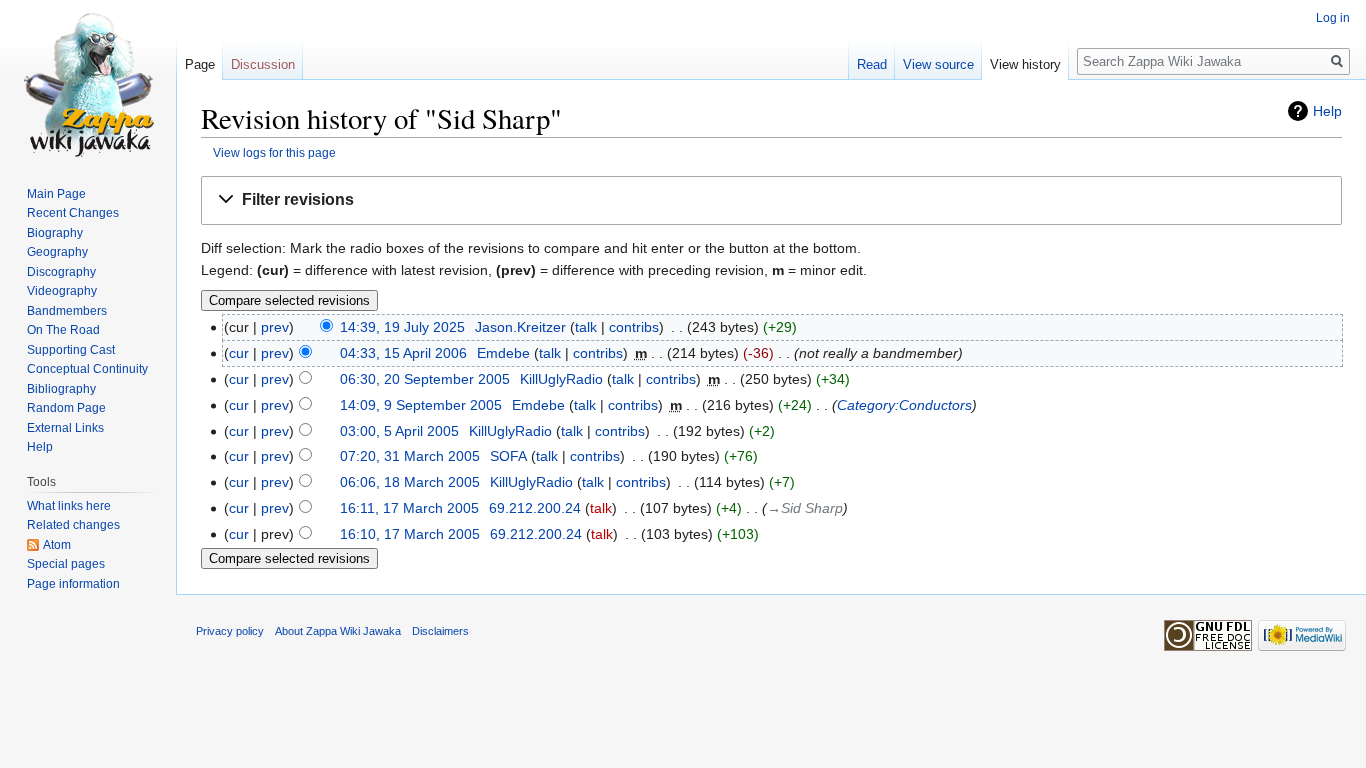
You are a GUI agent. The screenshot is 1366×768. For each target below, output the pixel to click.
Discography (61, 272)
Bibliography (61, 389)
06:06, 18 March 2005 (410, 482)
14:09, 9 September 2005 (421, 405)
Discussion (263, 64)
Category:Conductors (904, 405)
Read (872, 64)
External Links (65, 428)
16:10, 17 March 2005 (410, 534)
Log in (1333, 18)
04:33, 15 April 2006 (403, 353)
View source (938, 64)
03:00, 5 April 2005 (399, 431)
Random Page (66, 408)
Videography (62, 291)
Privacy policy (230, 631)
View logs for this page (274, 152)
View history (1025, 64)
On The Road (63, 330)
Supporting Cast (71, 350)
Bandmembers (67, 311)
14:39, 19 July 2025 (402, 327)
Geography (57, 252)
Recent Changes (73, 213)
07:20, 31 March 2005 (410, 456)
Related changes (73, 525)
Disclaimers (440, 631)
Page (200, 64)
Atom (57, 545)
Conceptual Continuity (87, 369)
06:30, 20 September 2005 (425, 379)
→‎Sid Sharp (805, 508)
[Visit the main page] (88, 80)
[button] (771, 200)
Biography (55, 233)
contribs (634, 327)
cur (239, 353)
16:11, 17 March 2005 (409, 508)
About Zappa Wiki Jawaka (338, 631)
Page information (73, 584)
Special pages (66, 564)
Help (1327, 111)
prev (275, 327)
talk (586, 327)
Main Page (56, 194)
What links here (69, 506)
